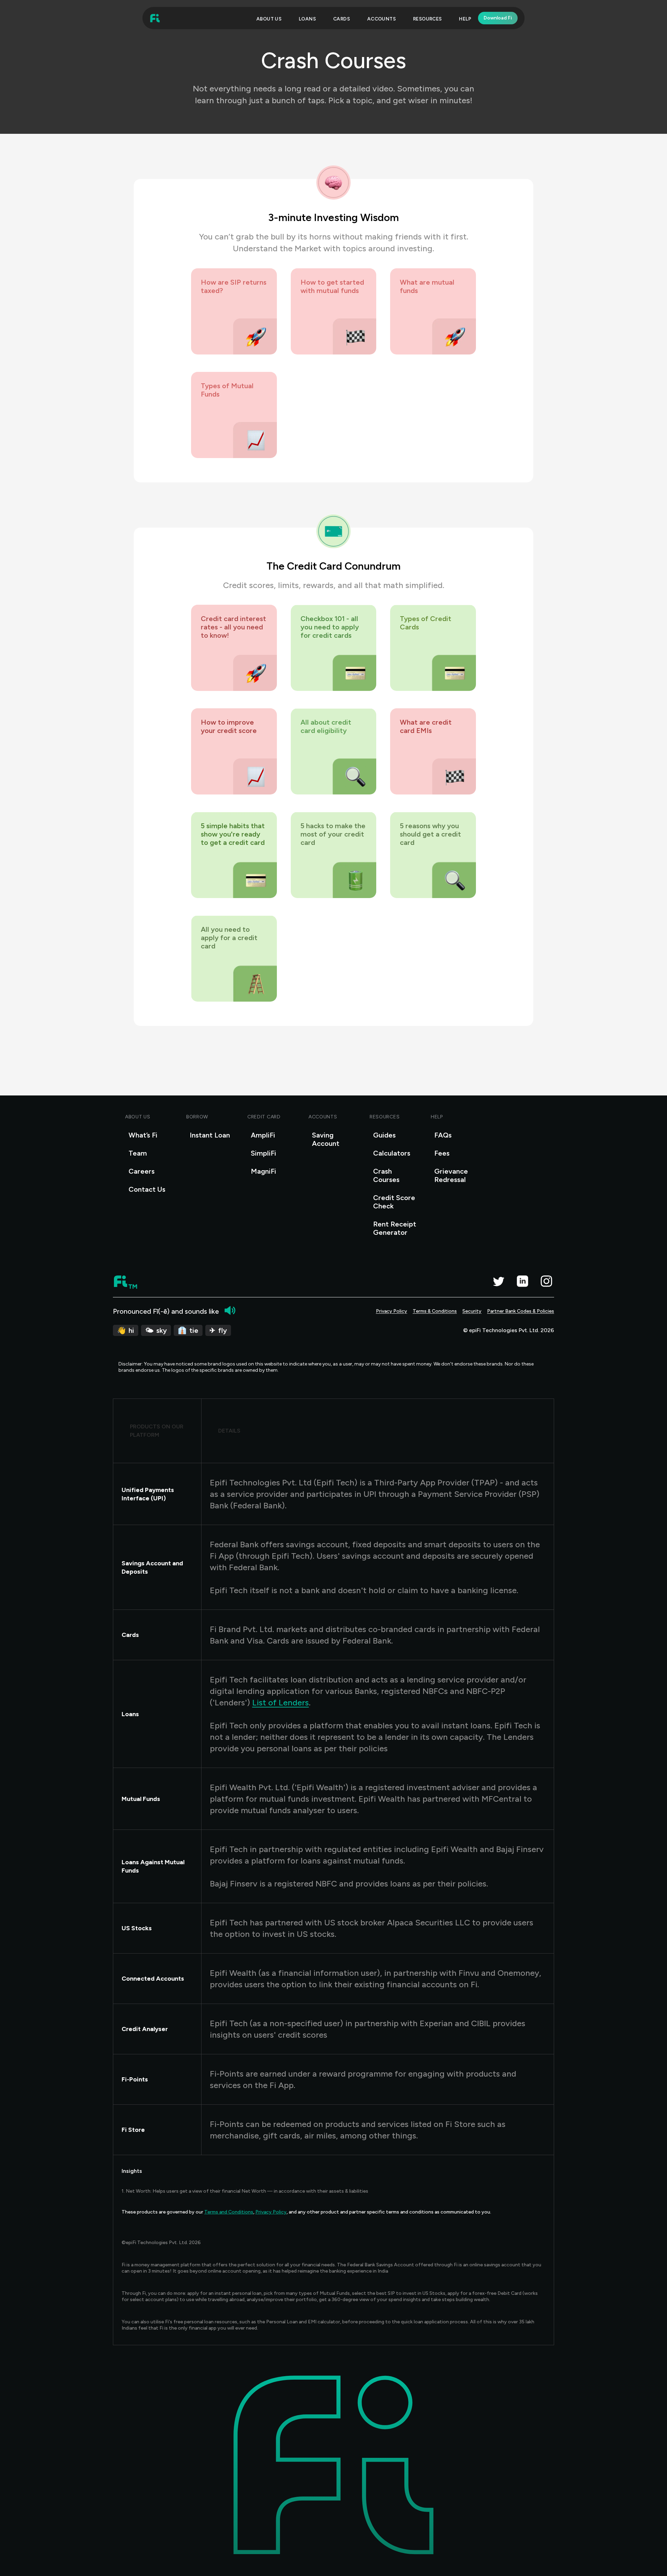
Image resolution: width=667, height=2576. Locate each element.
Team (138, 1153)
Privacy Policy (392, 1311)
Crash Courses (386, 1175)
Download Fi (498, 18)
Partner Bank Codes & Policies (521, 1311)
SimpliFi (263, 1153)
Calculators (392, 1153)
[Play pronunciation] (230, 1310)
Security (472, 1311)
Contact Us (147, 1189)
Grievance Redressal (451, 1175)
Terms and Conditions (229, 2212)
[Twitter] (498, 1281)
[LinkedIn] (522, 1281)
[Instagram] (546, 1281)
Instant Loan (210, 1135)
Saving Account (326, 1139)
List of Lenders (281, 1702)
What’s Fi (143, 1135)
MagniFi (263, 1171)
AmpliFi (263, 1135)
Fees (442, 1153)
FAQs (443, 1135)
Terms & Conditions (435, 1311)
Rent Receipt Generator (395, 1228)
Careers (142, 1171)
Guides (384, 1135)
